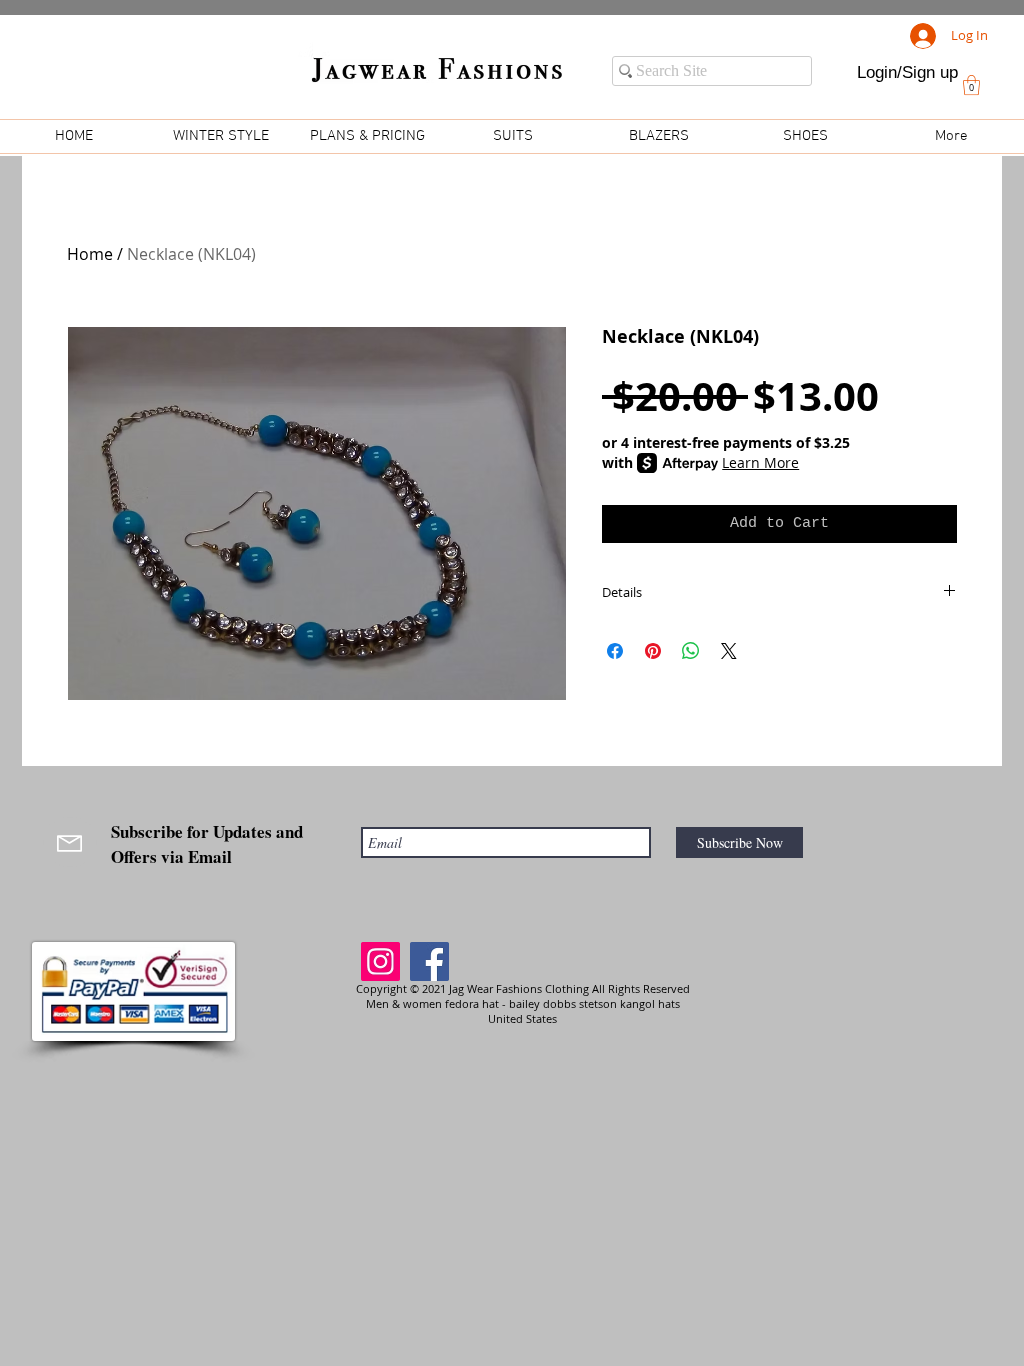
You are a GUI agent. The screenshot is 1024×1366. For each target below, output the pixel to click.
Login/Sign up (907, 72)
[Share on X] (729, 651)
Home (90, 254)
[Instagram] (380, 961)
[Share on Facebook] (615, 651)
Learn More (760, 462)
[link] (971, 85)
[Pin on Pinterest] (653, 651)
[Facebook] (429, 961)
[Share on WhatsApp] (691, 651)
